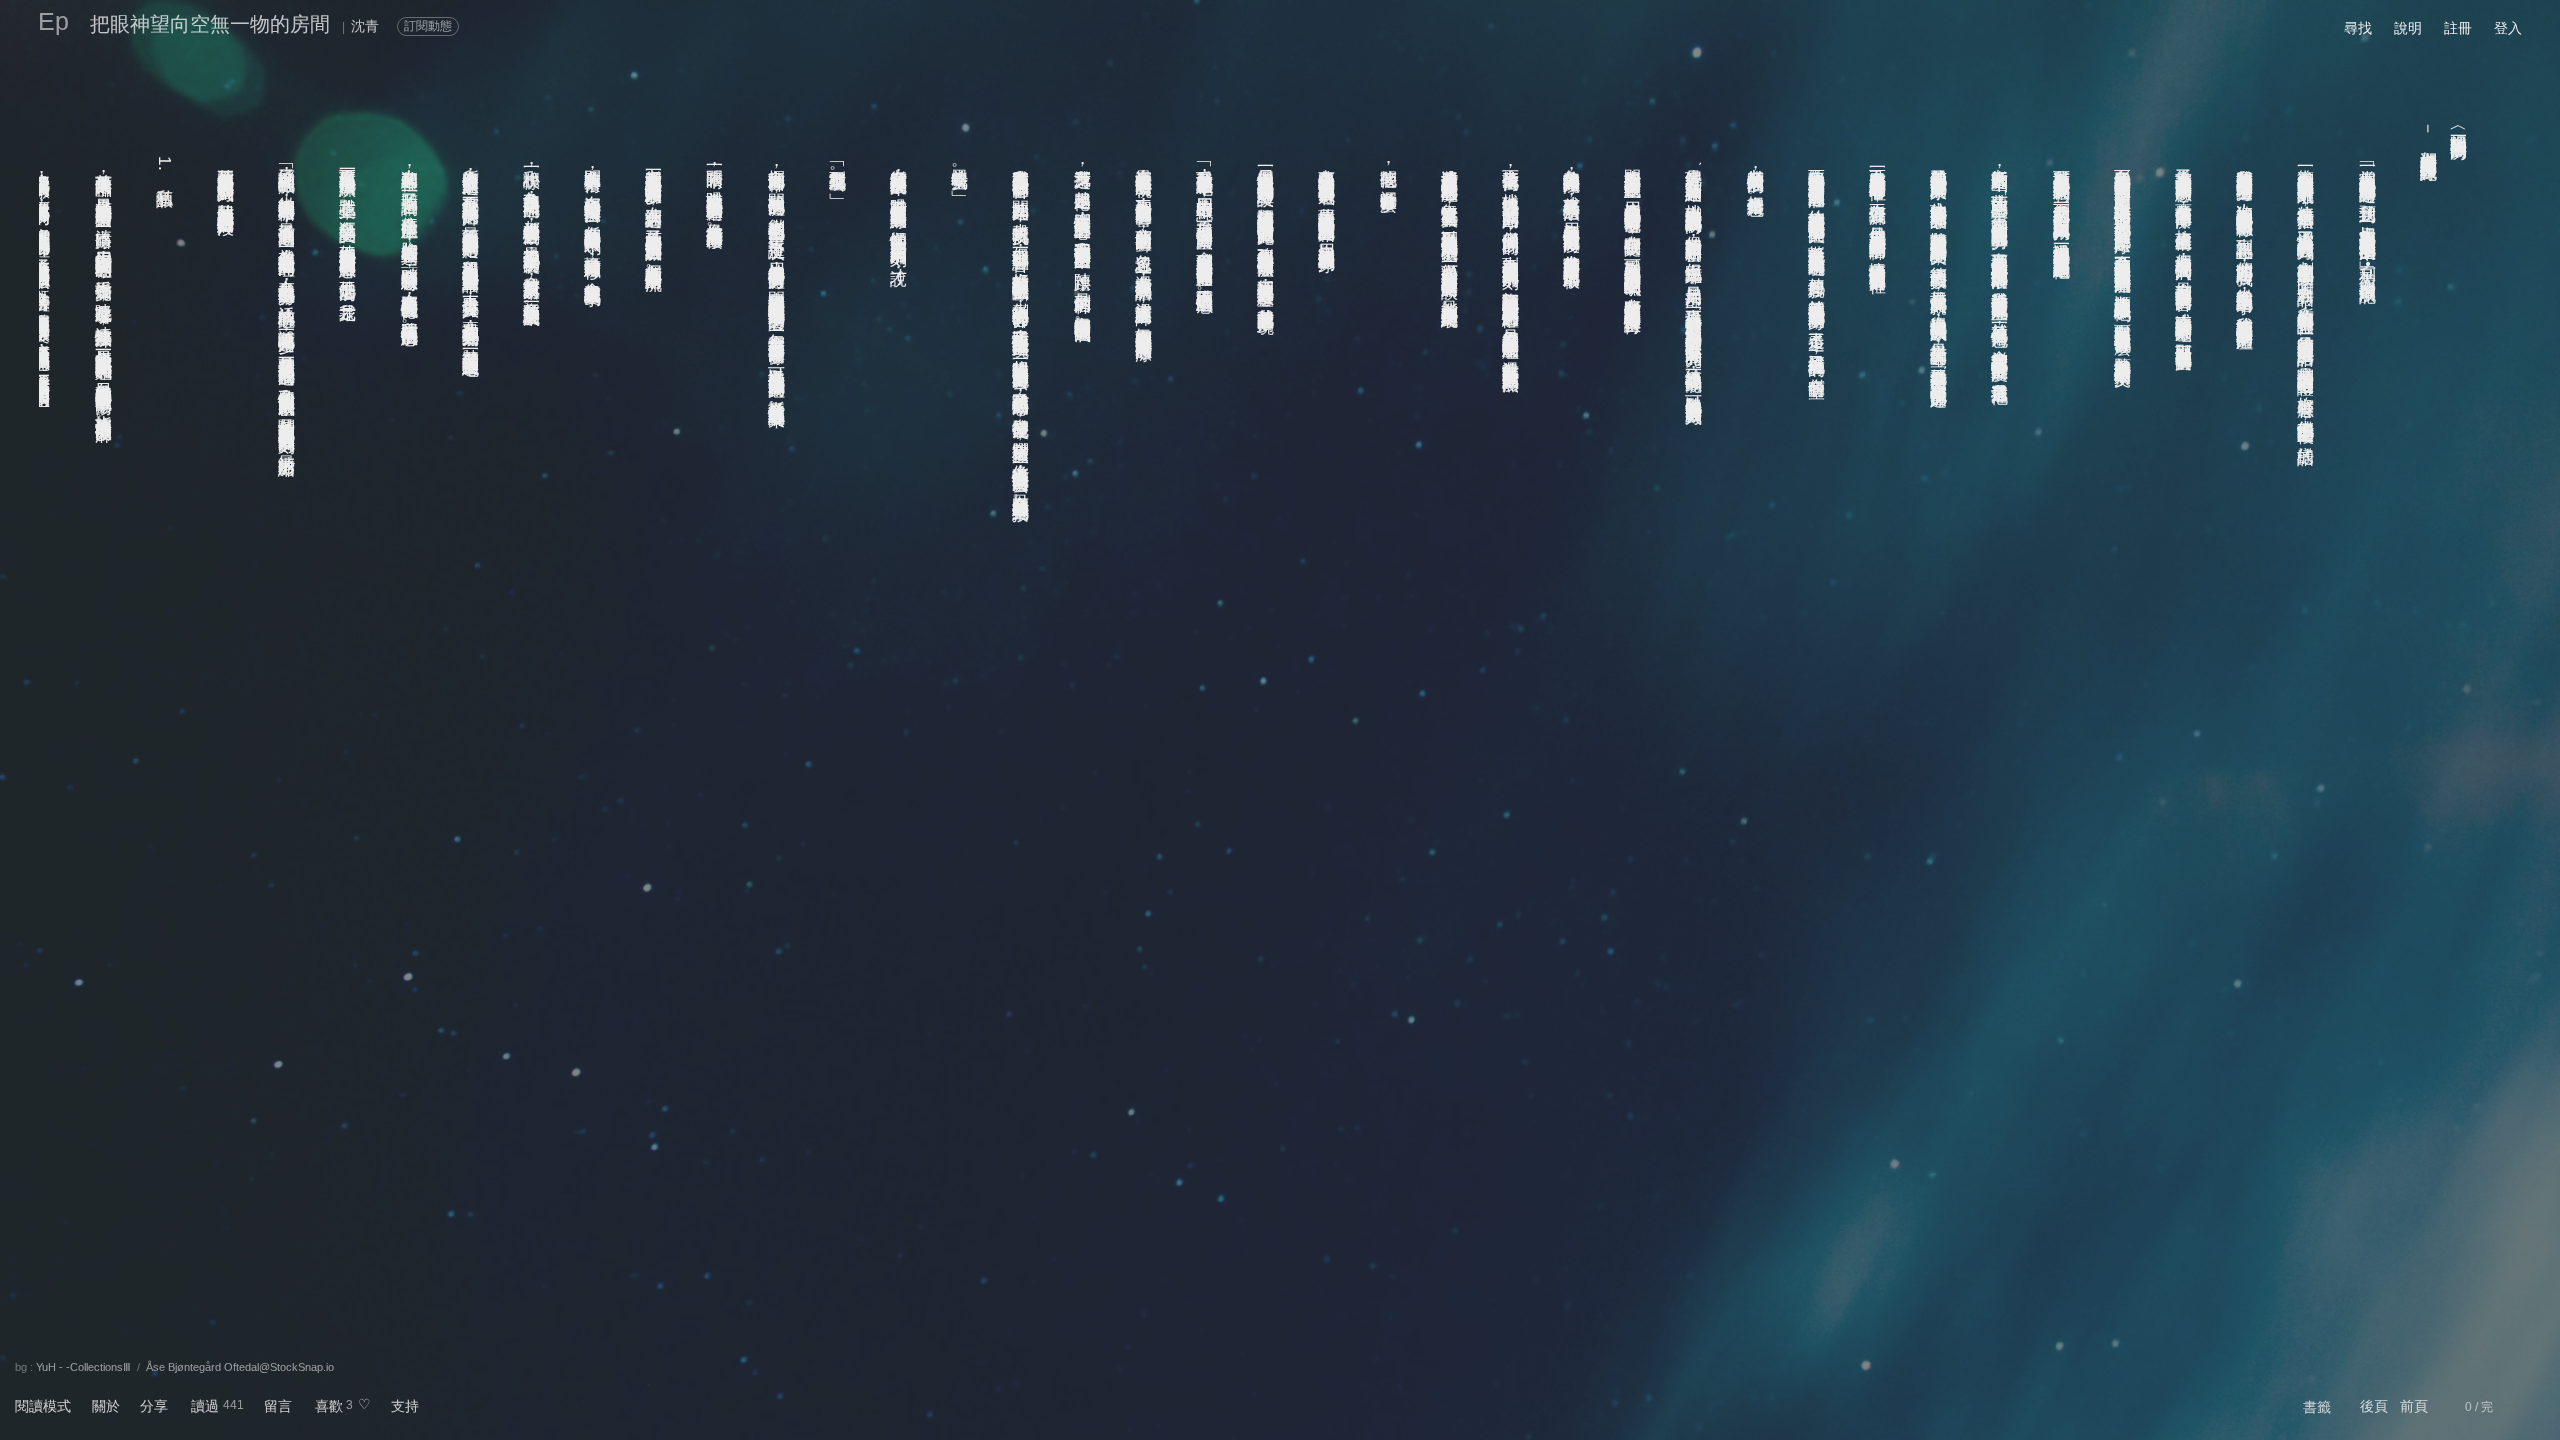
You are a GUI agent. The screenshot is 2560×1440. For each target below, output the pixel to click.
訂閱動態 (428, 26)
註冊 (2458, 28)
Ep (53, 21)
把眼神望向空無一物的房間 (210, 24)
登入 (2508, 28)
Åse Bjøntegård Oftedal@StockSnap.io (240, 1367)
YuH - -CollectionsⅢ (83, 1367)
